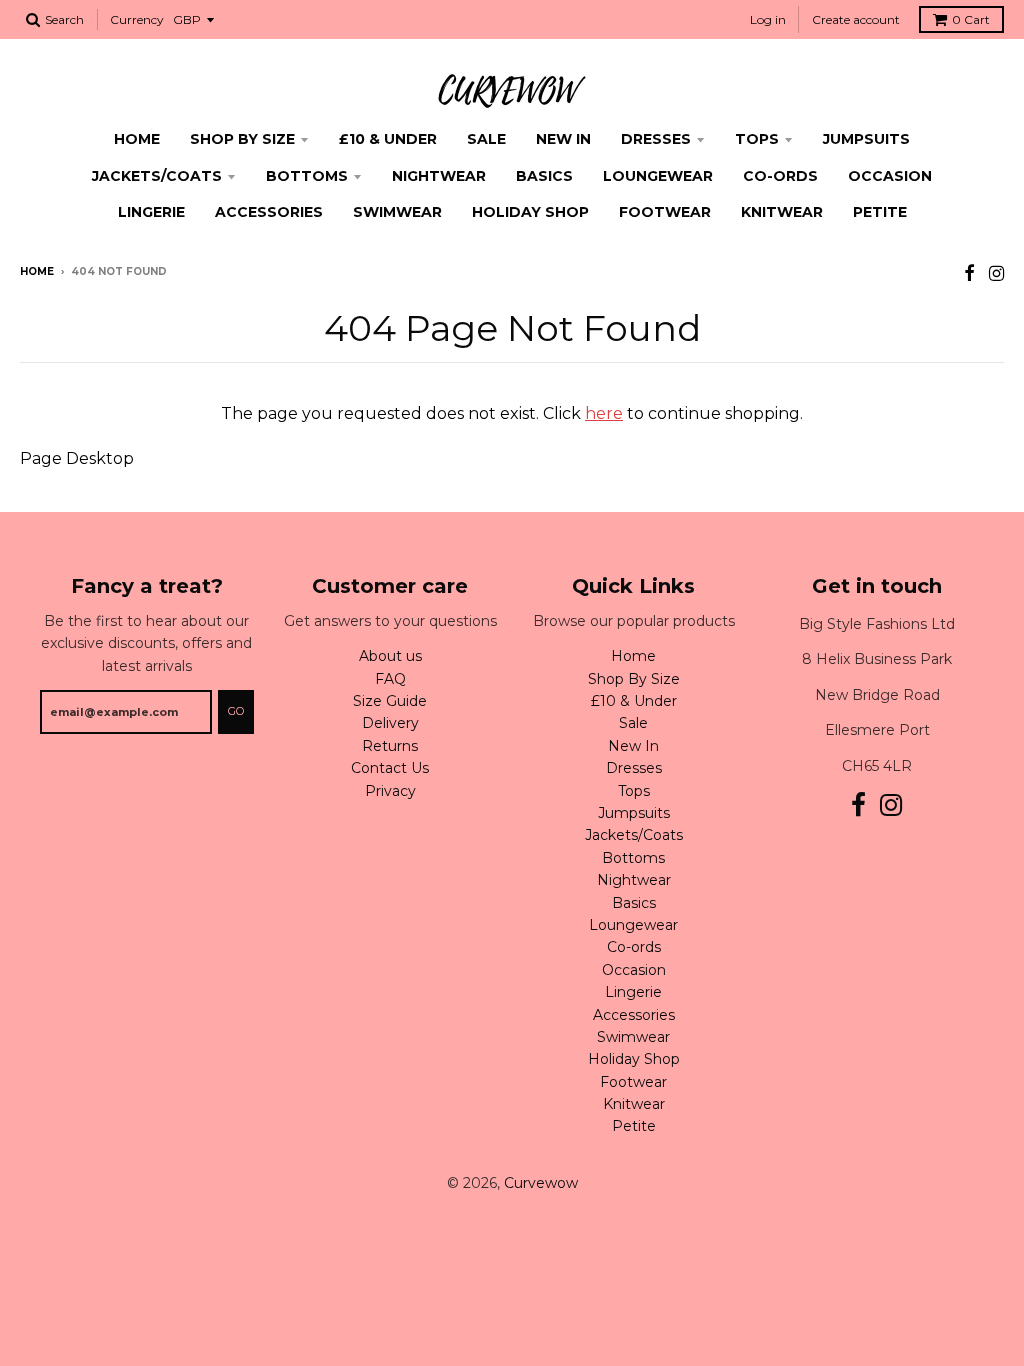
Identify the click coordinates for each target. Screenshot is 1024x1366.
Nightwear (439, 176)
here (604, 413)
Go (236, 711)
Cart (971, 19)
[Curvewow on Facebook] (969, 273)
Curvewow (541, 1183)
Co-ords (780, 176)
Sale (486, 139)
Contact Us (390, 768)
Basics (544, 176)
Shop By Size (242, 139)
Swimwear (397, 212)
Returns (390, 746)
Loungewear (658, 176)
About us (390, 656)
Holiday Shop (530, 212)
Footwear (665, 212)
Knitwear (782, 212)
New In (563, 139)
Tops (757, 139)
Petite (880, 212)
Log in (768, 19)
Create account (856, 19)
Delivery (390, 723)
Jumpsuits (866, 139)
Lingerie (151, 212)
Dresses (656, 139)
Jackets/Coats (157, 176)
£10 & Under (388, 139)
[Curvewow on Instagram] (996, 273)
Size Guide (390, 701)
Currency (137, 19)
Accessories (269, 212)
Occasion (890, 176)
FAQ (390, 679)
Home (137, 139)
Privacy (390, 791)
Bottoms (307, 176)
